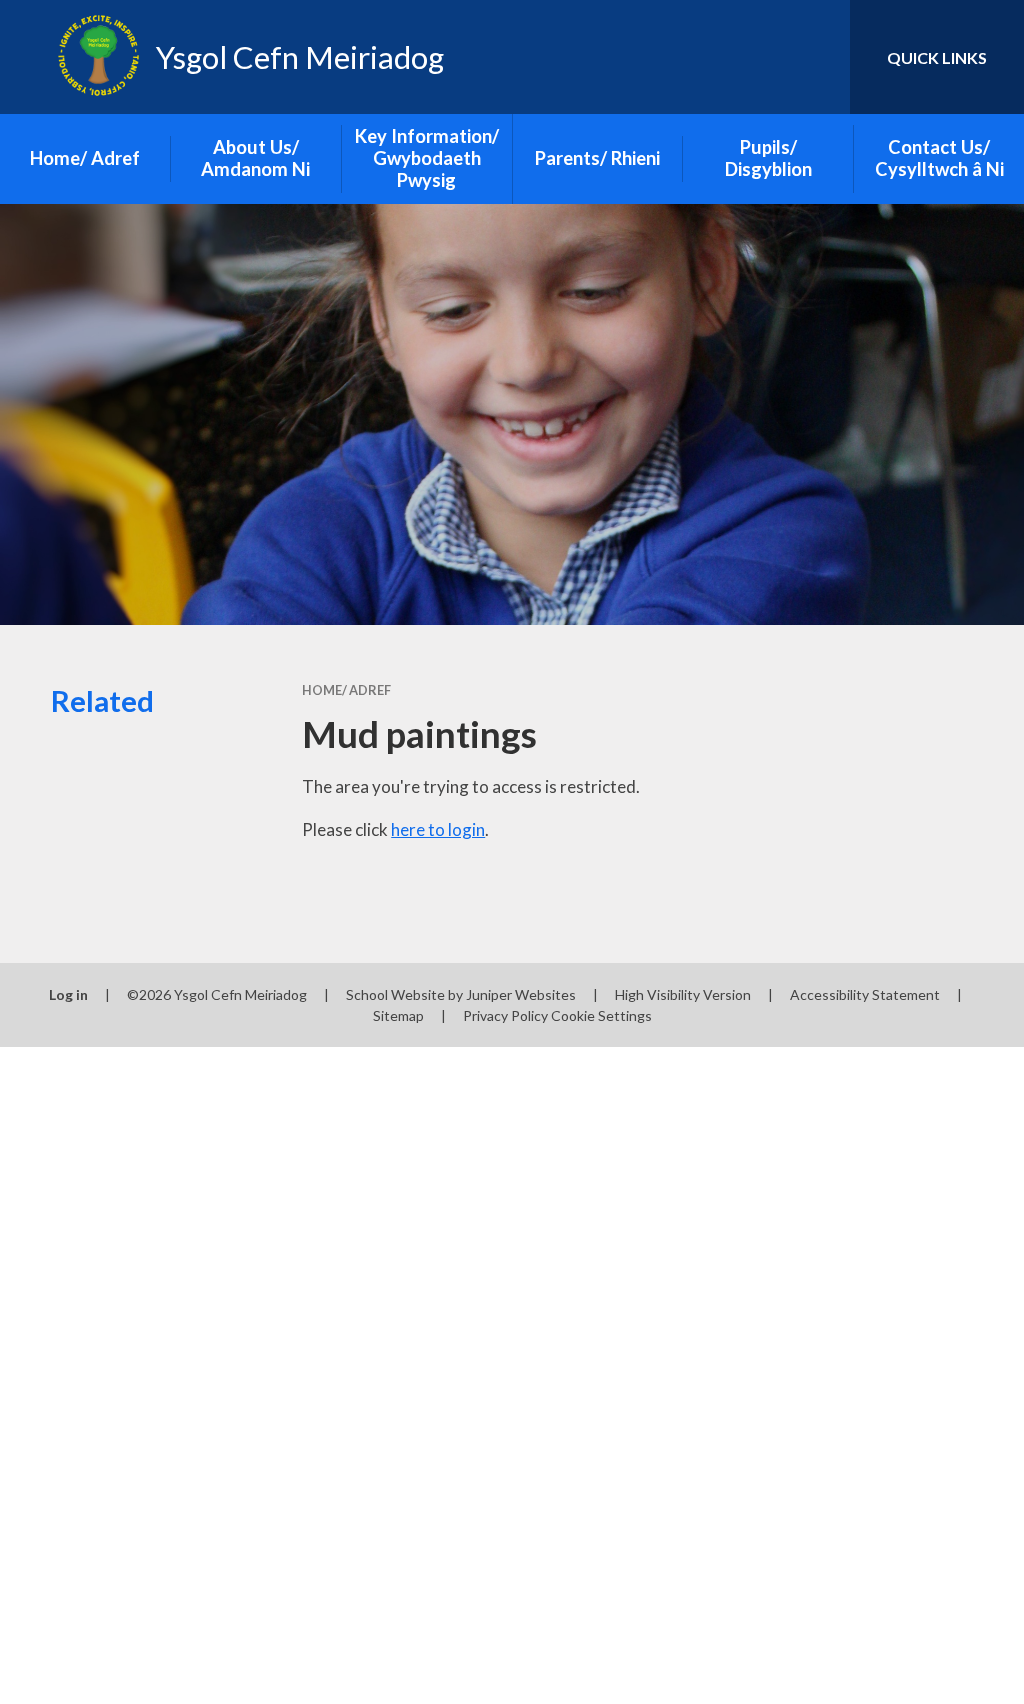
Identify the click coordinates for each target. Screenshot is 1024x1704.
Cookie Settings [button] (601, 1015)
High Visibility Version (683, 994)
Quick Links (937, 57)
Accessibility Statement (865, 994)
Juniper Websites (521, 994)
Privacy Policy (505, 1015)
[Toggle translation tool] (754, 57)
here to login (438, 829)
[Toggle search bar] (818, 57)
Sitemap (398, 1015)
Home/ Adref (346, 690)
